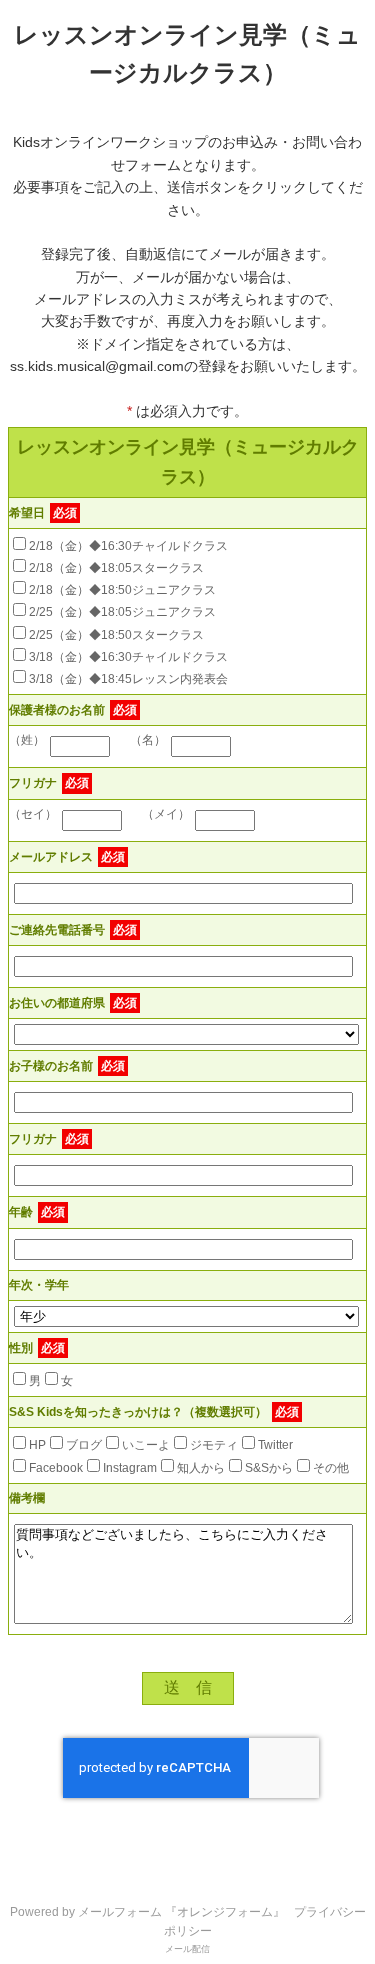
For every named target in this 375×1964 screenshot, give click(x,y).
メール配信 (187, 1949)
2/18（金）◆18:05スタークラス (116, 568)
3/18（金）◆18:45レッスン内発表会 (128, 679)
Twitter (275, 1445)
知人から (201, 1468)
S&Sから (269, 1468)
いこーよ (146, 1445)
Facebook (56, 1468)
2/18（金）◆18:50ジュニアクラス (122, 590)
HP (37, 1445)
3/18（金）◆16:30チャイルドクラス (128, 657)
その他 (331, 1468)
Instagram (130, 1468)
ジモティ (214, 1445)
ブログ (84, 1445)
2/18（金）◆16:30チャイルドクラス (128, 546)
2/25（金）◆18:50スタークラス (116, 635)
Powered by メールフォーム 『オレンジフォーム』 (147, 1912)
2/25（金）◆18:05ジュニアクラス (122, 612)
